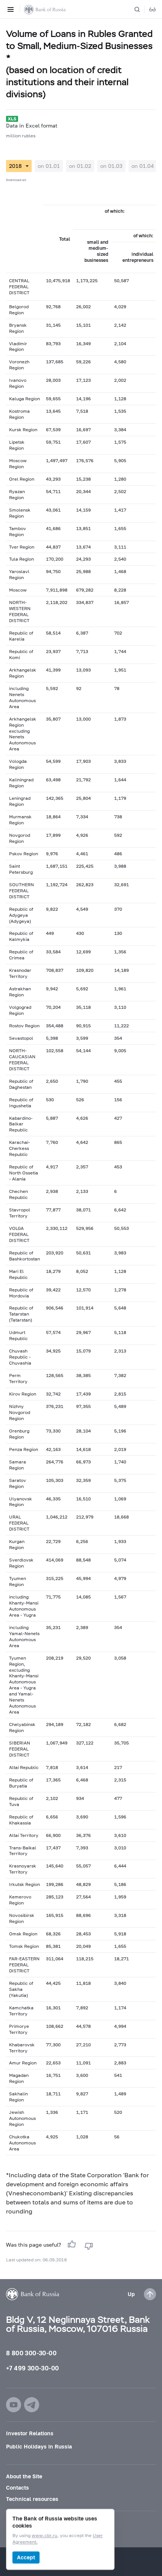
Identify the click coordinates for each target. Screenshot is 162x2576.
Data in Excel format (32, 125)
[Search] (142, 9)
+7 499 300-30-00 (32, 2368)
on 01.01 (49, 166)
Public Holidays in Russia (39, 2446)
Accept (26, 2557)
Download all (16, 180)
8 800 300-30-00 (31, 2353)
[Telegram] (32, 2405)
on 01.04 (143, 166)
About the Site (24, 2476)
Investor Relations (30, 2433)
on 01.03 (111, 166)
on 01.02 (80, 166)
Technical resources (32, 2499)
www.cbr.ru (44, 2536)
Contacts (18, 2488)
